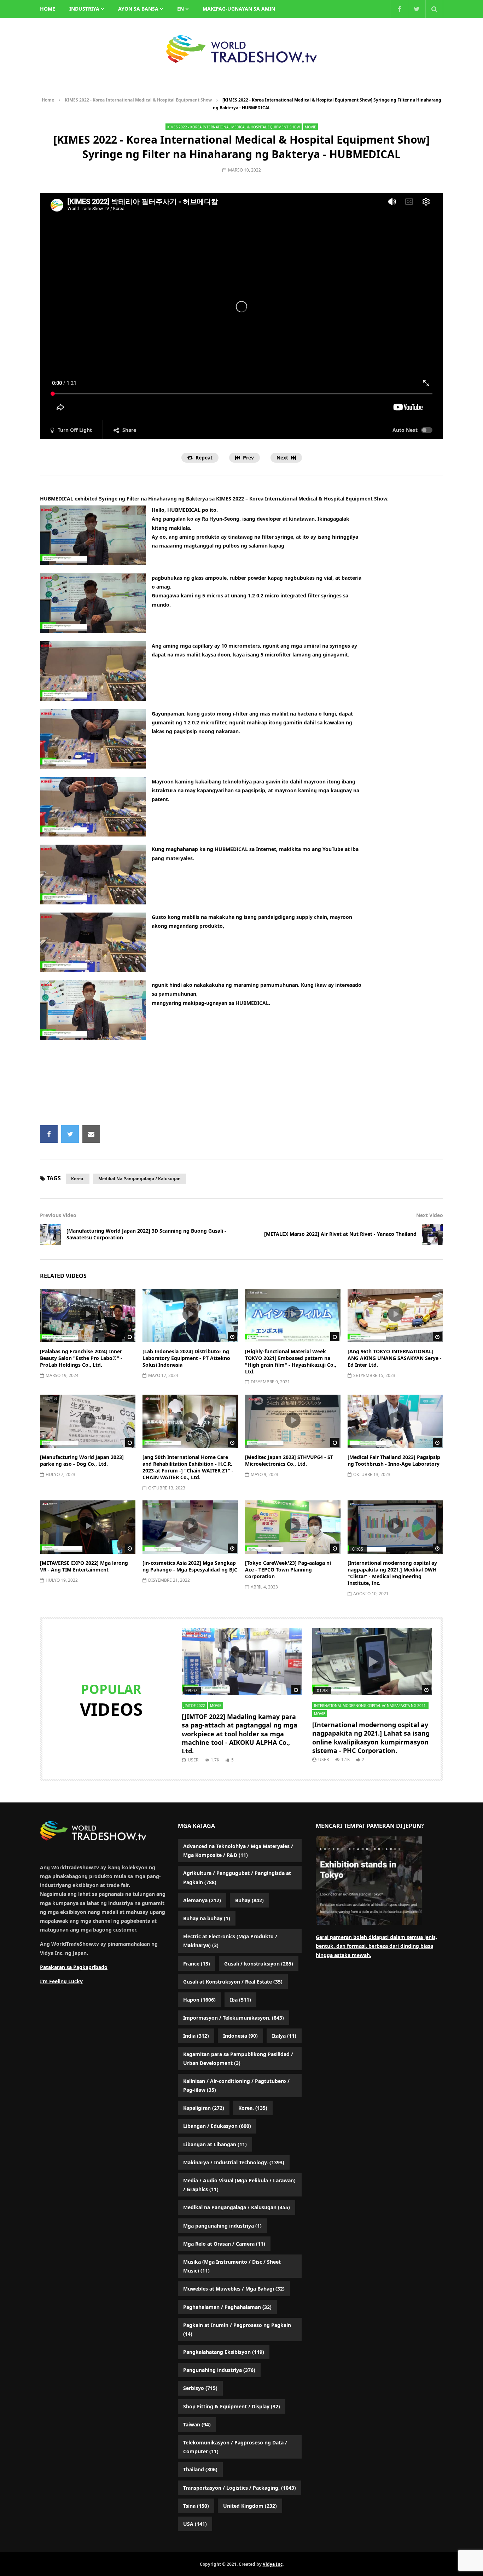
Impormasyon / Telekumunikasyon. (234, 2018)
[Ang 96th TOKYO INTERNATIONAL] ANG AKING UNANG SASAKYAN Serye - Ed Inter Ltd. (395, 1358)
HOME (48, 9)
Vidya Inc (273, 2564)
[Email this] (91, 1134)
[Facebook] (399, 9)
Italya (284, 2036)
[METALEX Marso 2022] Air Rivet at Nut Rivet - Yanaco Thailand (340, 1234)
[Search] (434, 9)
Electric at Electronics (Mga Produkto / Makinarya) (230, 1941)
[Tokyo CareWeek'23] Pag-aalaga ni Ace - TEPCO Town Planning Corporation (288, 1570)
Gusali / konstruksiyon (259, 1964)
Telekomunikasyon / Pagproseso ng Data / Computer (235, 2447)
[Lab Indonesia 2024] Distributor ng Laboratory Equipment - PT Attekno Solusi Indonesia (186, 1358)
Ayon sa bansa (138, 9)
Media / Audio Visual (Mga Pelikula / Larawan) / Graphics (239, 2185)
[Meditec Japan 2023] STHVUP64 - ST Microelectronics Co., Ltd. (289, 1460)
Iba (240, 2000)
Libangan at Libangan (215, 2144)
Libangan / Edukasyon (217, 2126)
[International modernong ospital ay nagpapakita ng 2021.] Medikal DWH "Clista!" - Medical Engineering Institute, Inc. (392, 1573)
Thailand (200, 2469)
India (196, 2036)
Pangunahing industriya (219, 2370)
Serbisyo (200, 2388)
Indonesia (240, 2036)
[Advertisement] (241, 1086)
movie (310, 127)
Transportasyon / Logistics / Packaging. (240, 2488)
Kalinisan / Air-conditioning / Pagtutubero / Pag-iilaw (236, 2085)
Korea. (78, 1179)
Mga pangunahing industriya (222, 2226)
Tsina (196, 2506)
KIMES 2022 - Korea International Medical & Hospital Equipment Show (138, 100)
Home (48, 100)
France (197, 1964)
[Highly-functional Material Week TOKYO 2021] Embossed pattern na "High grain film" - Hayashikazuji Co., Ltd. (291, 1361)
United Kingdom (250, 2506)
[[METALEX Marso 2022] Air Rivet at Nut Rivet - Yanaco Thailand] (432, 1234)
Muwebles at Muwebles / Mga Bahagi (234, 2289)
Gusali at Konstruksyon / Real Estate (233, 1982)
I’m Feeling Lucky (61, 1981)
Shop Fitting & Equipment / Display (232, 2406)
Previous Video (58, 1215)
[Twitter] (417, 9)
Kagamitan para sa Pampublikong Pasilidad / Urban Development (238, 2059)
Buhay (249, 1900)
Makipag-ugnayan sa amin (239, 9)
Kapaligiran (204, 2108)
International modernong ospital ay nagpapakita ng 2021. (370, 1706)
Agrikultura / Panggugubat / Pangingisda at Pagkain (237, 1877)
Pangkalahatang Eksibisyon (224, 2352)
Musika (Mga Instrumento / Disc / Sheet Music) (232, 2266)
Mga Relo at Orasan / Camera (224, 2244)
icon (88, 1314)
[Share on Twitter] (70, 1134)
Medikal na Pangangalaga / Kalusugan (139, 1179)
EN (181, 9)
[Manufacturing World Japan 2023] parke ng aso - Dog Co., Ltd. (82, 1460)
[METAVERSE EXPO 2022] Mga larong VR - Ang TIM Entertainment (84, 1566)
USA (195, 2524)
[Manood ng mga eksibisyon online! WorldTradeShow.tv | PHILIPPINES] (241, 49)
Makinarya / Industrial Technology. (234, 2162)
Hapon (199, 2000)
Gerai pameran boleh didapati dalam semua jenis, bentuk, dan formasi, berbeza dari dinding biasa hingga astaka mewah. (376, 1946)
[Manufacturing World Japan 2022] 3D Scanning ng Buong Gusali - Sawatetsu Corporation (146, 1234)
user (193, 1760)
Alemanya (202, 1900)
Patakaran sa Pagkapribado (74, 1967)
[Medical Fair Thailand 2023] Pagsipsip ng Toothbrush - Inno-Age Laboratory (394, 1460)
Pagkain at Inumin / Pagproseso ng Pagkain (237, 2329)
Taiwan (197, 2424)
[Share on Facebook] (49, 1134)
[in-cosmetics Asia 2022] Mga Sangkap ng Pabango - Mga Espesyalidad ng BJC (190, 1566)
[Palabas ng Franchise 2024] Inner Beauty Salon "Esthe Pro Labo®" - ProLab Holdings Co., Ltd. (81, 1358)
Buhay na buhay (207, 1918)
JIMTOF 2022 (194, 1706)
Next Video (430, 1215)
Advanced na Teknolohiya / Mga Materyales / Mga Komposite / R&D (238, 1851)
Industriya (84, 9)
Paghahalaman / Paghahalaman (227, 2307)
